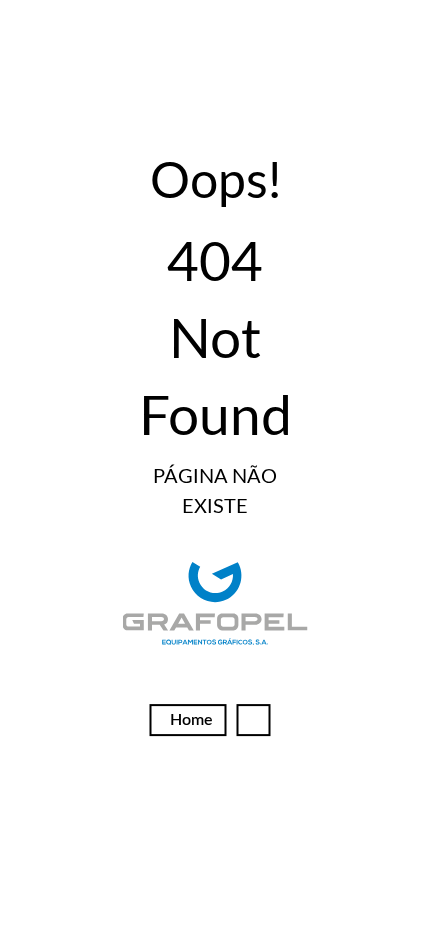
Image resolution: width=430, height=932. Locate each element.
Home (191, 720)
